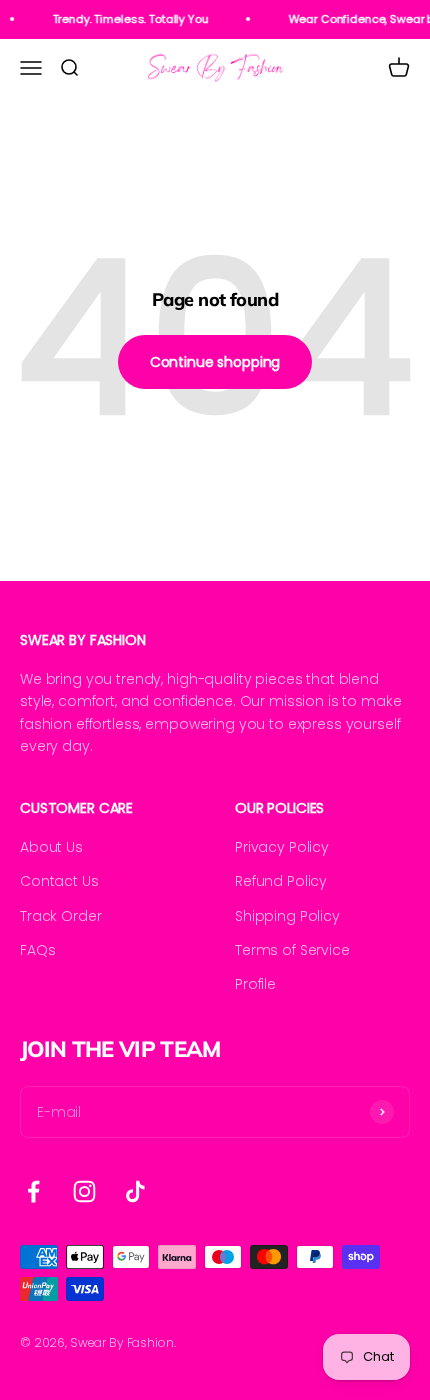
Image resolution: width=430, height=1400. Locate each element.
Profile (255, 984)
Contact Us (59, 881)
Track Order (60, 916)
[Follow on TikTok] (135, 1191)
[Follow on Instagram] (84, 1191)
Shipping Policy (287, 916)
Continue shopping (215, 362)
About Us (51, 847)
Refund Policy (281, 881)
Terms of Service (292, 950)
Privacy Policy (282, 847)
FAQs (37, 950)
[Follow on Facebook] (33, 1191)
